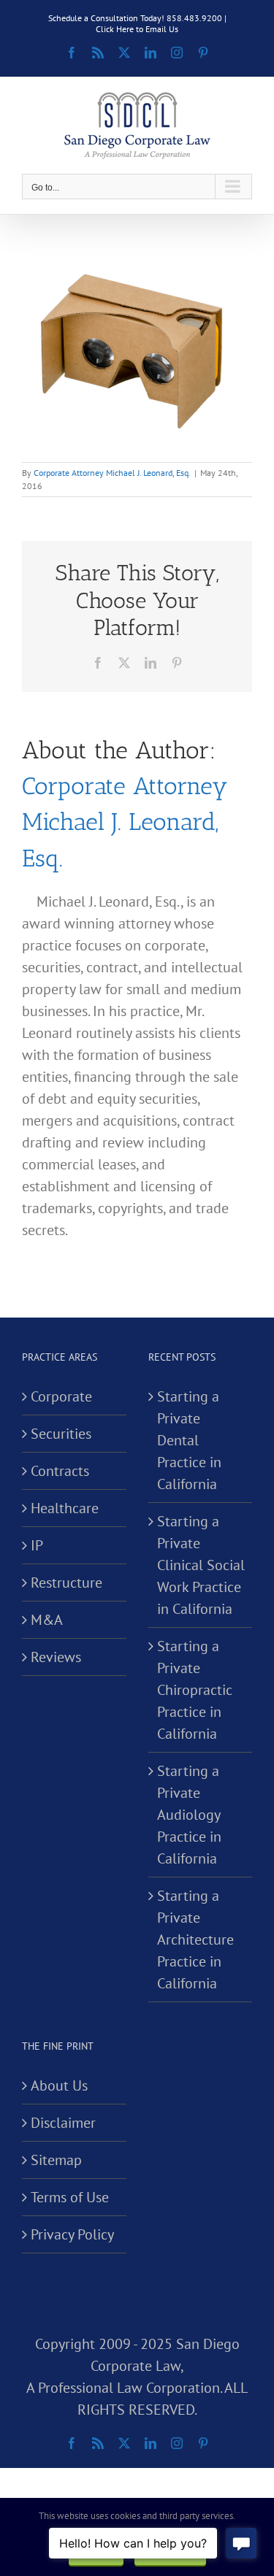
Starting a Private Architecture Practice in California (195, 1939)
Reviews (56, 1657)
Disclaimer (63, 2123)
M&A (47, 1620)
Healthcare (65, 1508)
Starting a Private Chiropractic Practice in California (195, 1690)
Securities (61, 1434)
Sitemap (56, 2160)
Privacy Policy (72, 2234)
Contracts (60, 1471)
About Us (59, 2085)
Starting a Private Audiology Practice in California (189, 1815)
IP (37, 1545)
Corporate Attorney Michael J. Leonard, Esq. (112, 473)
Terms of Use (70, 2197)
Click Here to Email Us (137, 29)
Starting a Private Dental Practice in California (189, 1440)
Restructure (66, 1583)
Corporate (61, 1396)
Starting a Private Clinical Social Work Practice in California (201, 1565)
